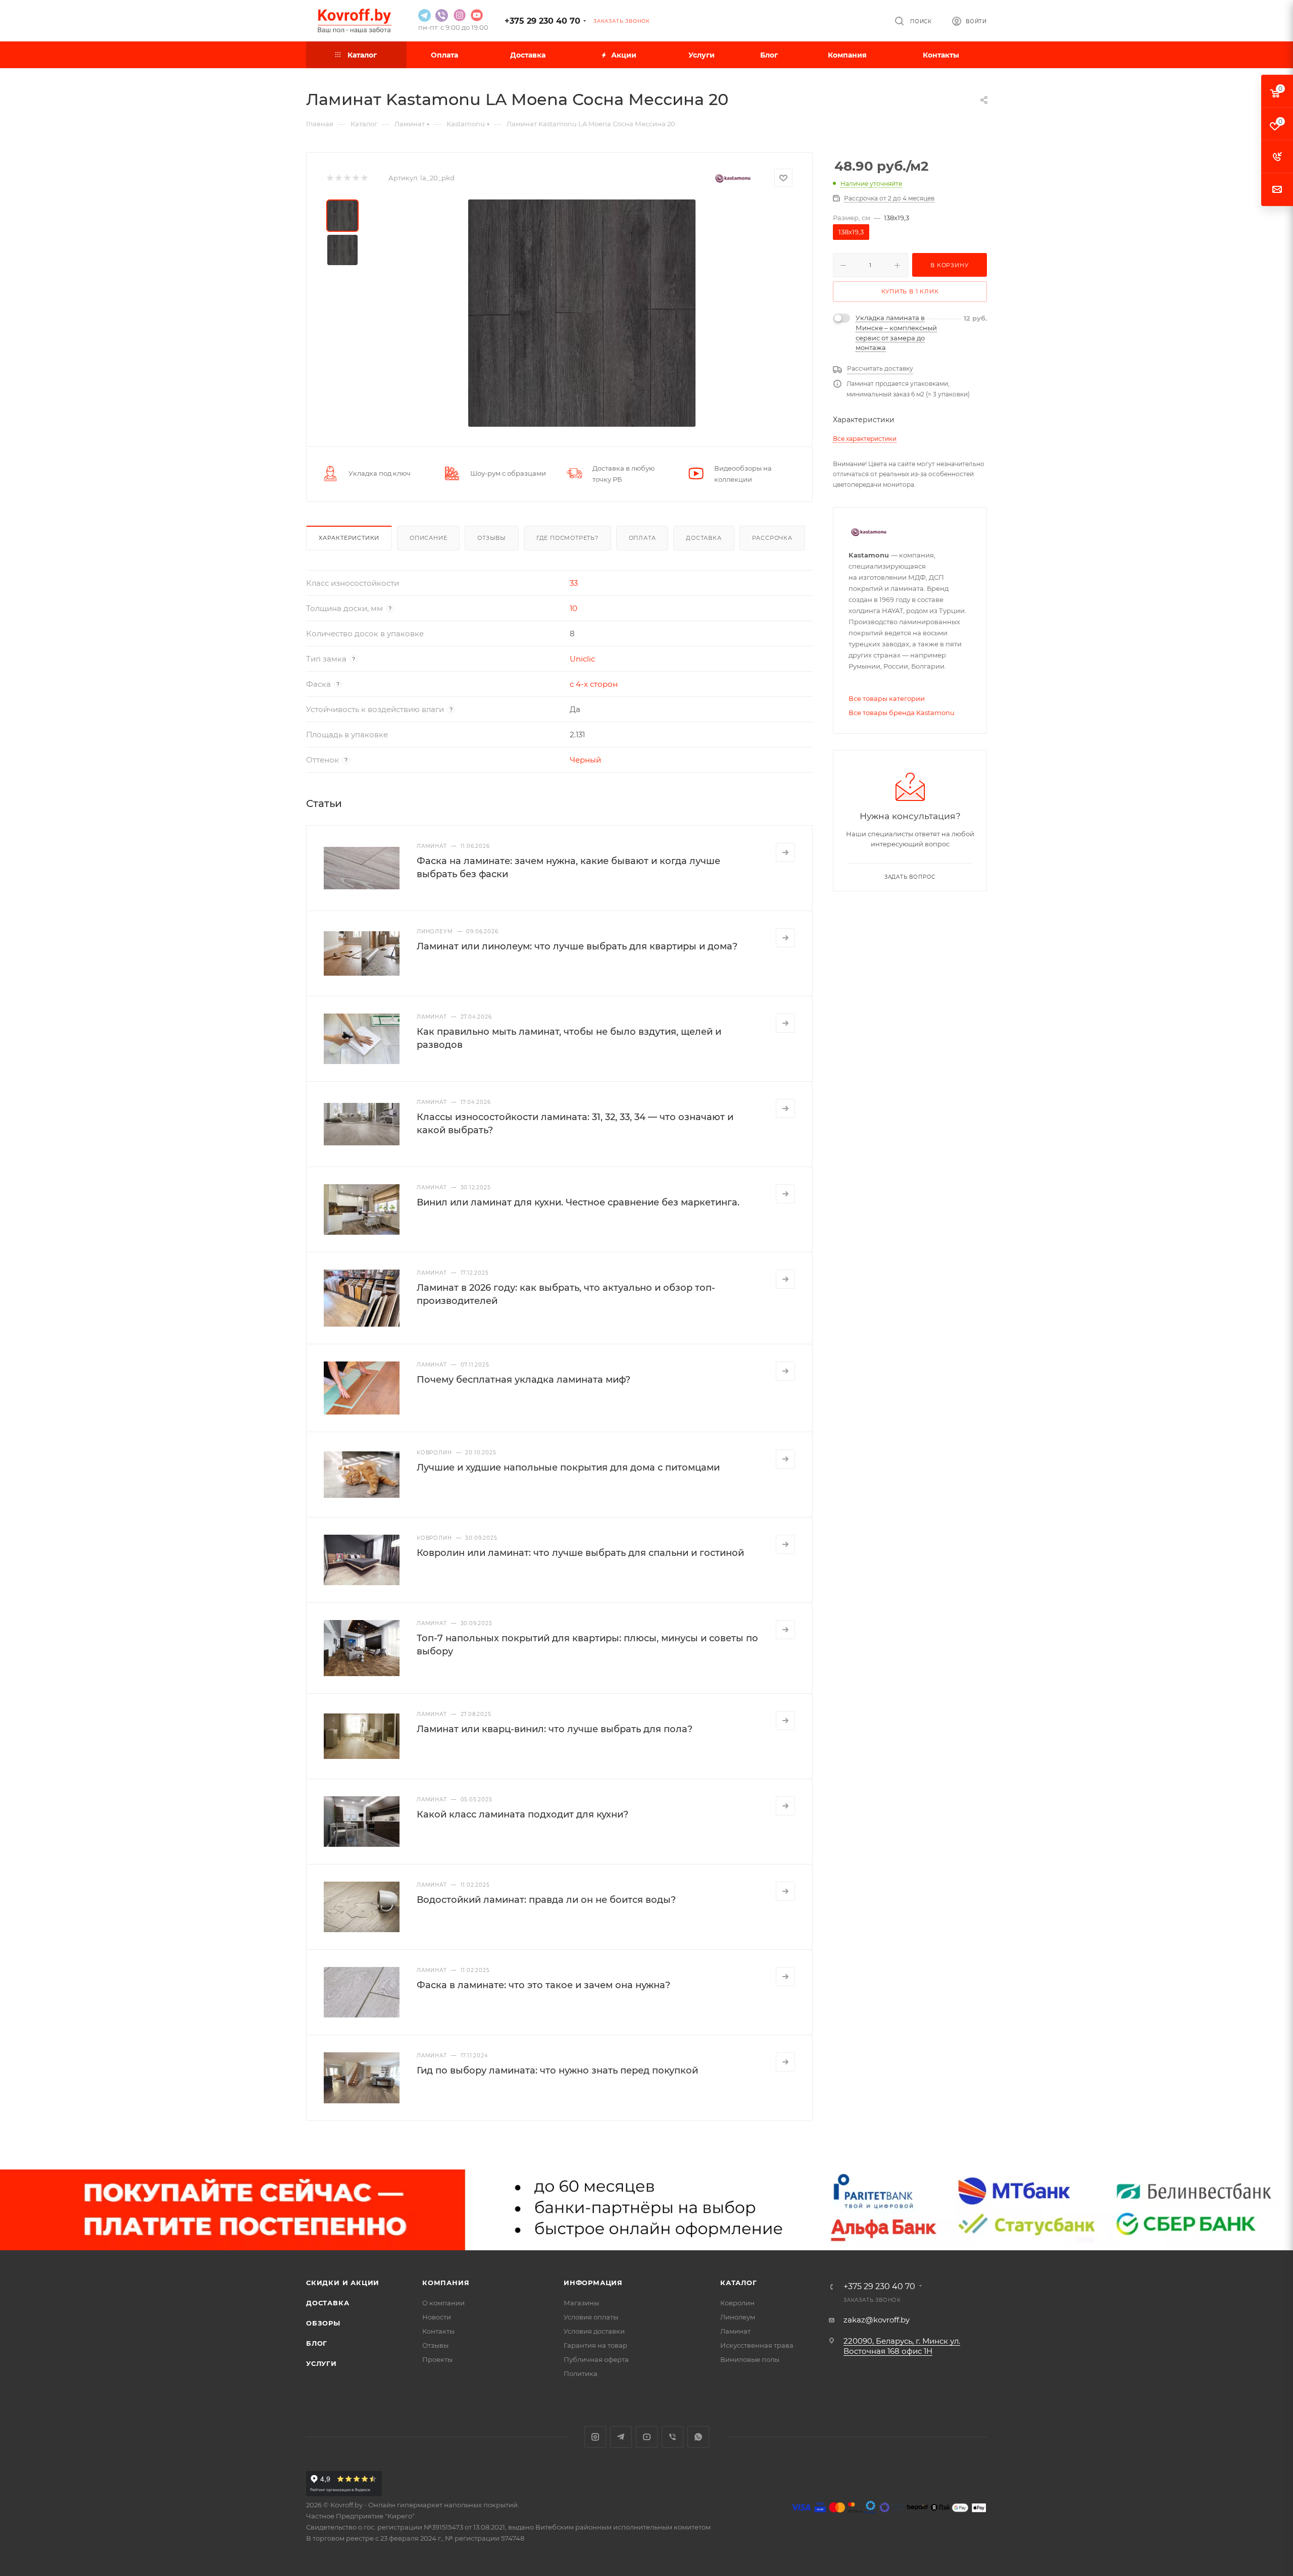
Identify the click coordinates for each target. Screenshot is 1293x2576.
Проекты (437, 2359)
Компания (446, 2283)
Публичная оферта (596, 2359)
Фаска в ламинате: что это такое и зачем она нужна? (543, 1985)
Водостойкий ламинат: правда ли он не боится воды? (546, 1900)
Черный (585, 760)
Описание (428, 538)
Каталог (739, 2283)
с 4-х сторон (594, 684)
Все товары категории (887, 698)
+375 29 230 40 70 (542, 21)
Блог (317, 2343)
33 (574, 583)
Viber (673, 2437)
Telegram (621, 2437)
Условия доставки (594, 2331)
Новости (437, 2317)
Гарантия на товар (595, 2345)
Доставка (704, 538)
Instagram (595, 2437)
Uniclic (582, 659)
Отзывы (492, 538)
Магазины (581, 2303)
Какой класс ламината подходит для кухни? (523, 1814)
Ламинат (735, 2331)
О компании (443, 2303)
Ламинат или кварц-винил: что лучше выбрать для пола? (555, 1729)
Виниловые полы (750, 2359)
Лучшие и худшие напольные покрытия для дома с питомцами (568, 1468)
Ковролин (737, 2303)
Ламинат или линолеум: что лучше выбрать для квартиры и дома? (577, 946)
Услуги (321, 2363)
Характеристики (349, 538)
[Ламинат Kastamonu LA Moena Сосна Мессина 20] (582, 313)
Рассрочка (772, 538)
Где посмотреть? (567, 538)
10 (574, 608)
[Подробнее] (785, 852)
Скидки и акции (343, 2283)
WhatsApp (698, 2437)
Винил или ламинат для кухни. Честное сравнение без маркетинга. (578, 1202)
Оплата (642, 538)
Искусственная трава (757, 2345)
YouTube (647, 2437)
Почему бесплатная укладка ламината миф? (524, 1380)
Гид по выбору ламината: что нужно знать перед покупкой (557, 2070)
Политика (581, 2373)
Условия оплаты (591, 2317)
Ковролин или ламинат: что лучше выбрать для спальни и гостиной (580, 1553)
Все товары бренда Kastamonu (902, 713)
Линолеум (738, 2317)
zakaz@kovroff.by (877, 2320)
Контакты (438, 2331)
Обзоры (323, 2323)
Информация (593, 2283)
